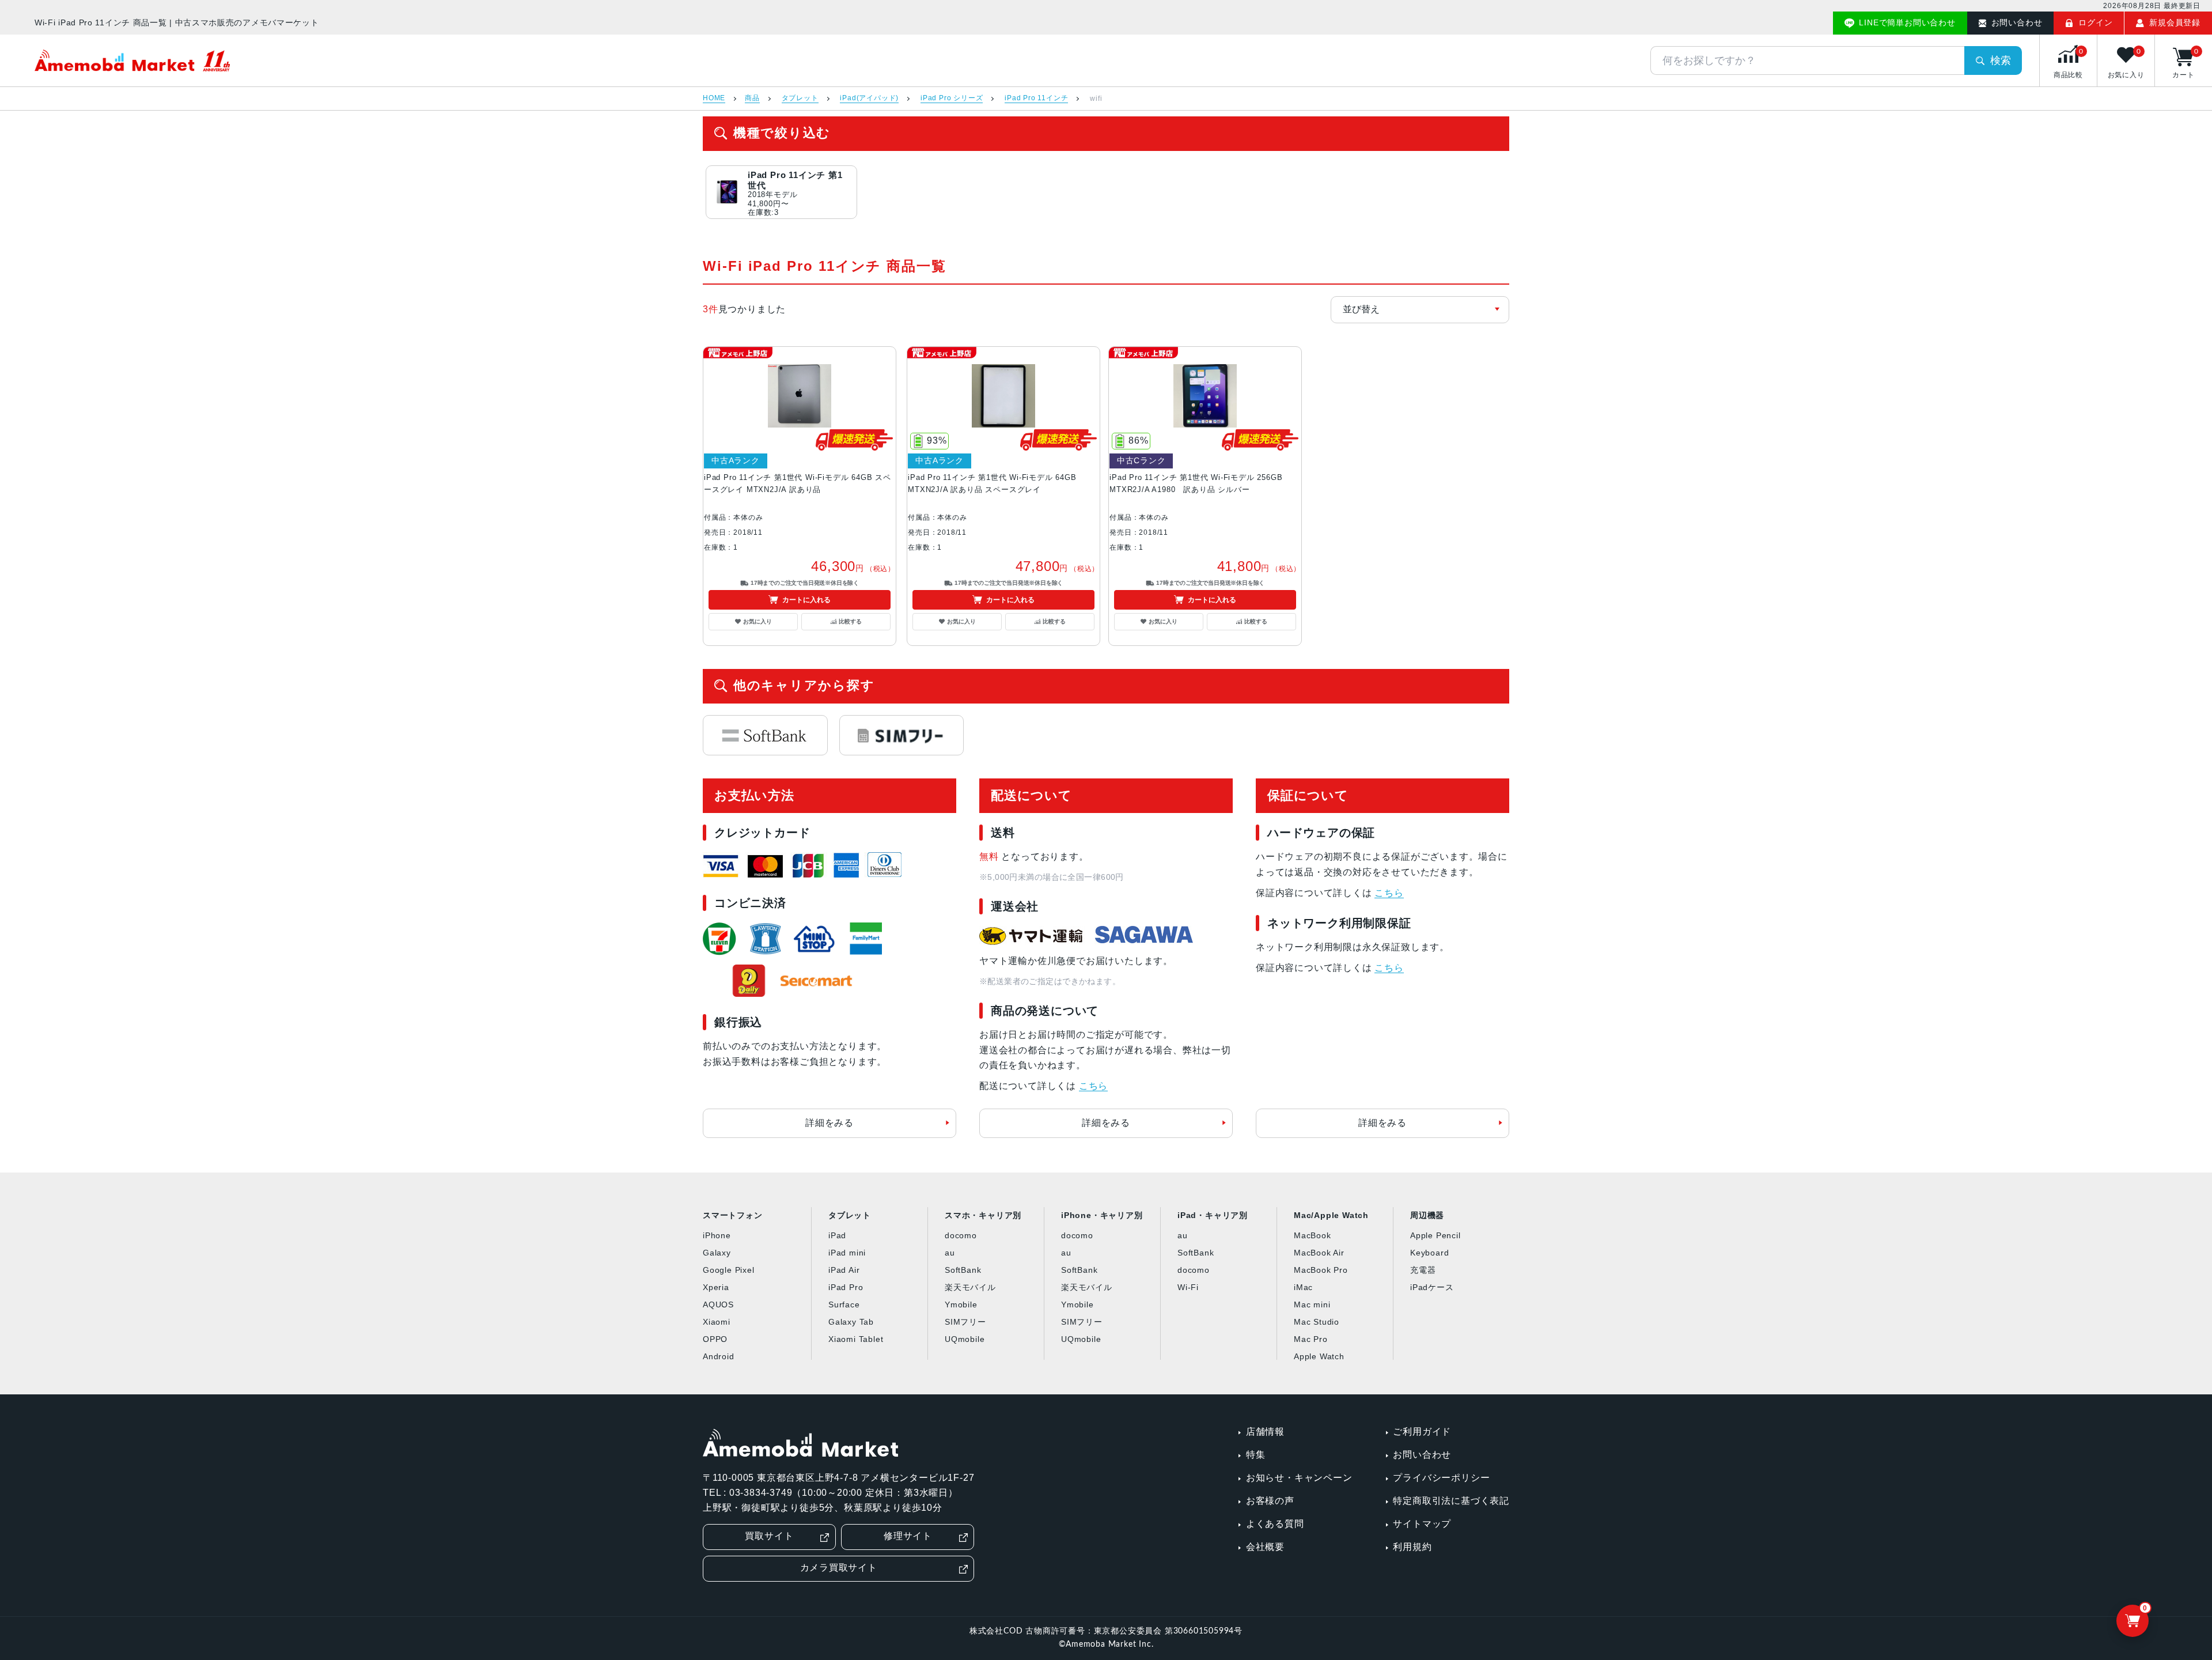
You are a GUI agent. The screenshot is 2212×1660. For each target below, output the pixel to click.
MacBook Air (1319, 1253)
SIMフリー (965, 1322)
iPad (837, 1235)
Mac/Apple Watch (1331, 1215)
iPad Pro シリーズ (952, 98)
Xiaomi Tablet (856, 1339)
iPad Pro (846, 1287)
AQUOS (718, 1304)
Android (719, 1356)
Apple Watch (1319, 1356)
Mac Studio (1317, 1322)
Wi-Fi (1188, 1287)
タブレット (800, 98)
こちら (1093, 1086)
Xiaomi (717, 1322)
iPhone (717, 1235)
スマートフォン (733, 1215)
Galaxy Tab (851, 1322)
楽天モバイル (970, 1287)
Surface (844, 1304)
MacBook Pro (1321, 1270)
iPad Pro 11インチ (1036, 98)
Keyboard (1429, 1253)
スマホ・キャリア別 (983, 1215)
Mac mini (1312, 1304)
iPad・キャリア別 (1213, 1215)
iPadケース (1432, 1287)
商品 (752, 98)
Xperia (716, 1287)
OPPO (715, 1339)
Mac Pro (1311, 1339)
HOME (714, 98)
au (950, 1253)
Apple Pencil (1435, 1235)
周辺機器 (1427, 1215)
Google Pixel (729, 1270)
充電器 (1423, 1270)
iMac (1303, 1287)
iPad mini (847, 1253)
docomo (961, 1235)
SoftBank (963, 1270)
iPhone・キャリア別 (1102, 1215)
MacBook (1313, 1235)
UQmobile (965, 1339)
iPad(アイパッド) (869, 98)
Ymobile (961, 1304)
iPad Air (844, 1270)
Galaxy (717, 1253)
